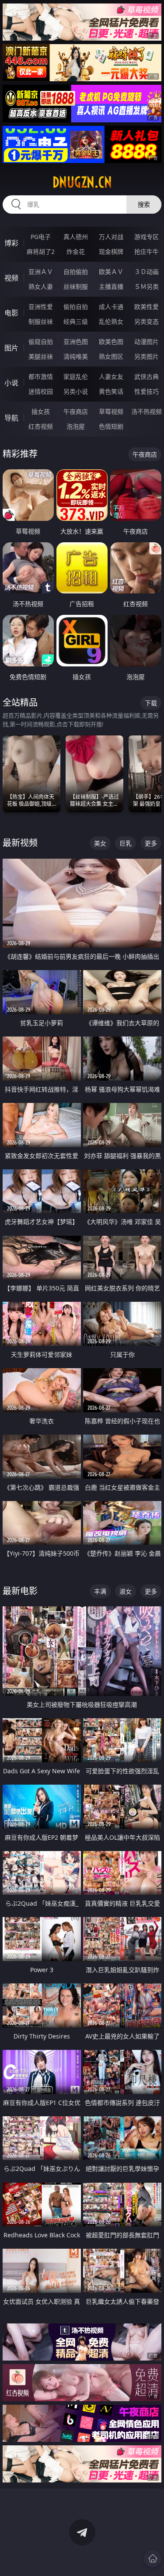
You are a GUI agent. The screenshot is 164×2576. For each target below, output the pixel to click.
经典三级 (76, 321)
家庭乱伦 (76, 376)
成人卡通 (111, 307)
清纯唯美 (76, 356)
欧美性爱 (147, 307)
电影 (11, 313)
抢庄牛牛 (147, 251)
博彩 (11, 243)
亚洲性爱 (41, 307)
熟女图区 (111, 356)
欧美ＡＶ (111, 272)
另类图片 (147, 356)
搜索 (144, 204)
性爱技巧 (147, 391)
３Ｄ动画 (147, 272)
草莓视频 (111, 411)
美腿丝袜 (41, 356)
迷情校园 (41, 391)
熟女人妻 (41, 286)
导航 (11, 418)
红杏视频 (41, 426)
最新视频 (20, 843)
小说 (11, 383)
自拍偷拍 (76, 272)
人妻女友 (111, 376)
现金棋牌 (111, 251)
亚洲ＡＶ (41, 272)
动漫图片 (147, 342)
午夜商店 (76, 411)
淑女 (126, 1591)
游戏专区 (147, 237)
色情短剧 (111, 426)
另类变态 (147, 321)
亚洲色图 (76, 342)
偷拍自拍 (76, 307)
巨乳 (126, 843)
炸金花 (76, 251)
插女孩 (41, 411)
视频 (11, 278)
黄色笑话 (111, 391)
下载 (151, 703)
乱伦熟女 (111, 321)
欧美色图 (111, 342)
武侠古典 (147, 376)
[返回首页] (153, 2559)
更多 (151, 843)
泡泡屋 (76, 426)
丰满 (100, 1591)
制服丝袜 (41, 321)
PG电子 (41, 237)
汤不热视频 (147, 411)
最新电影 (20, 1591)
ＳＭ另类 (147, 286)
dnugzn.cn (82, 182)
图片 (11, 348)
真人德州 (76, 237)
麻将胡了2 (41, 251)
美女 (100, 843)
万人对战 (111, 237)
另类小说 (76, 391)
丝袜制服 (76, 286)
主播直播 (111, 286)
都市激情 (41, 376)
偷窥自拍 (41, 342)
